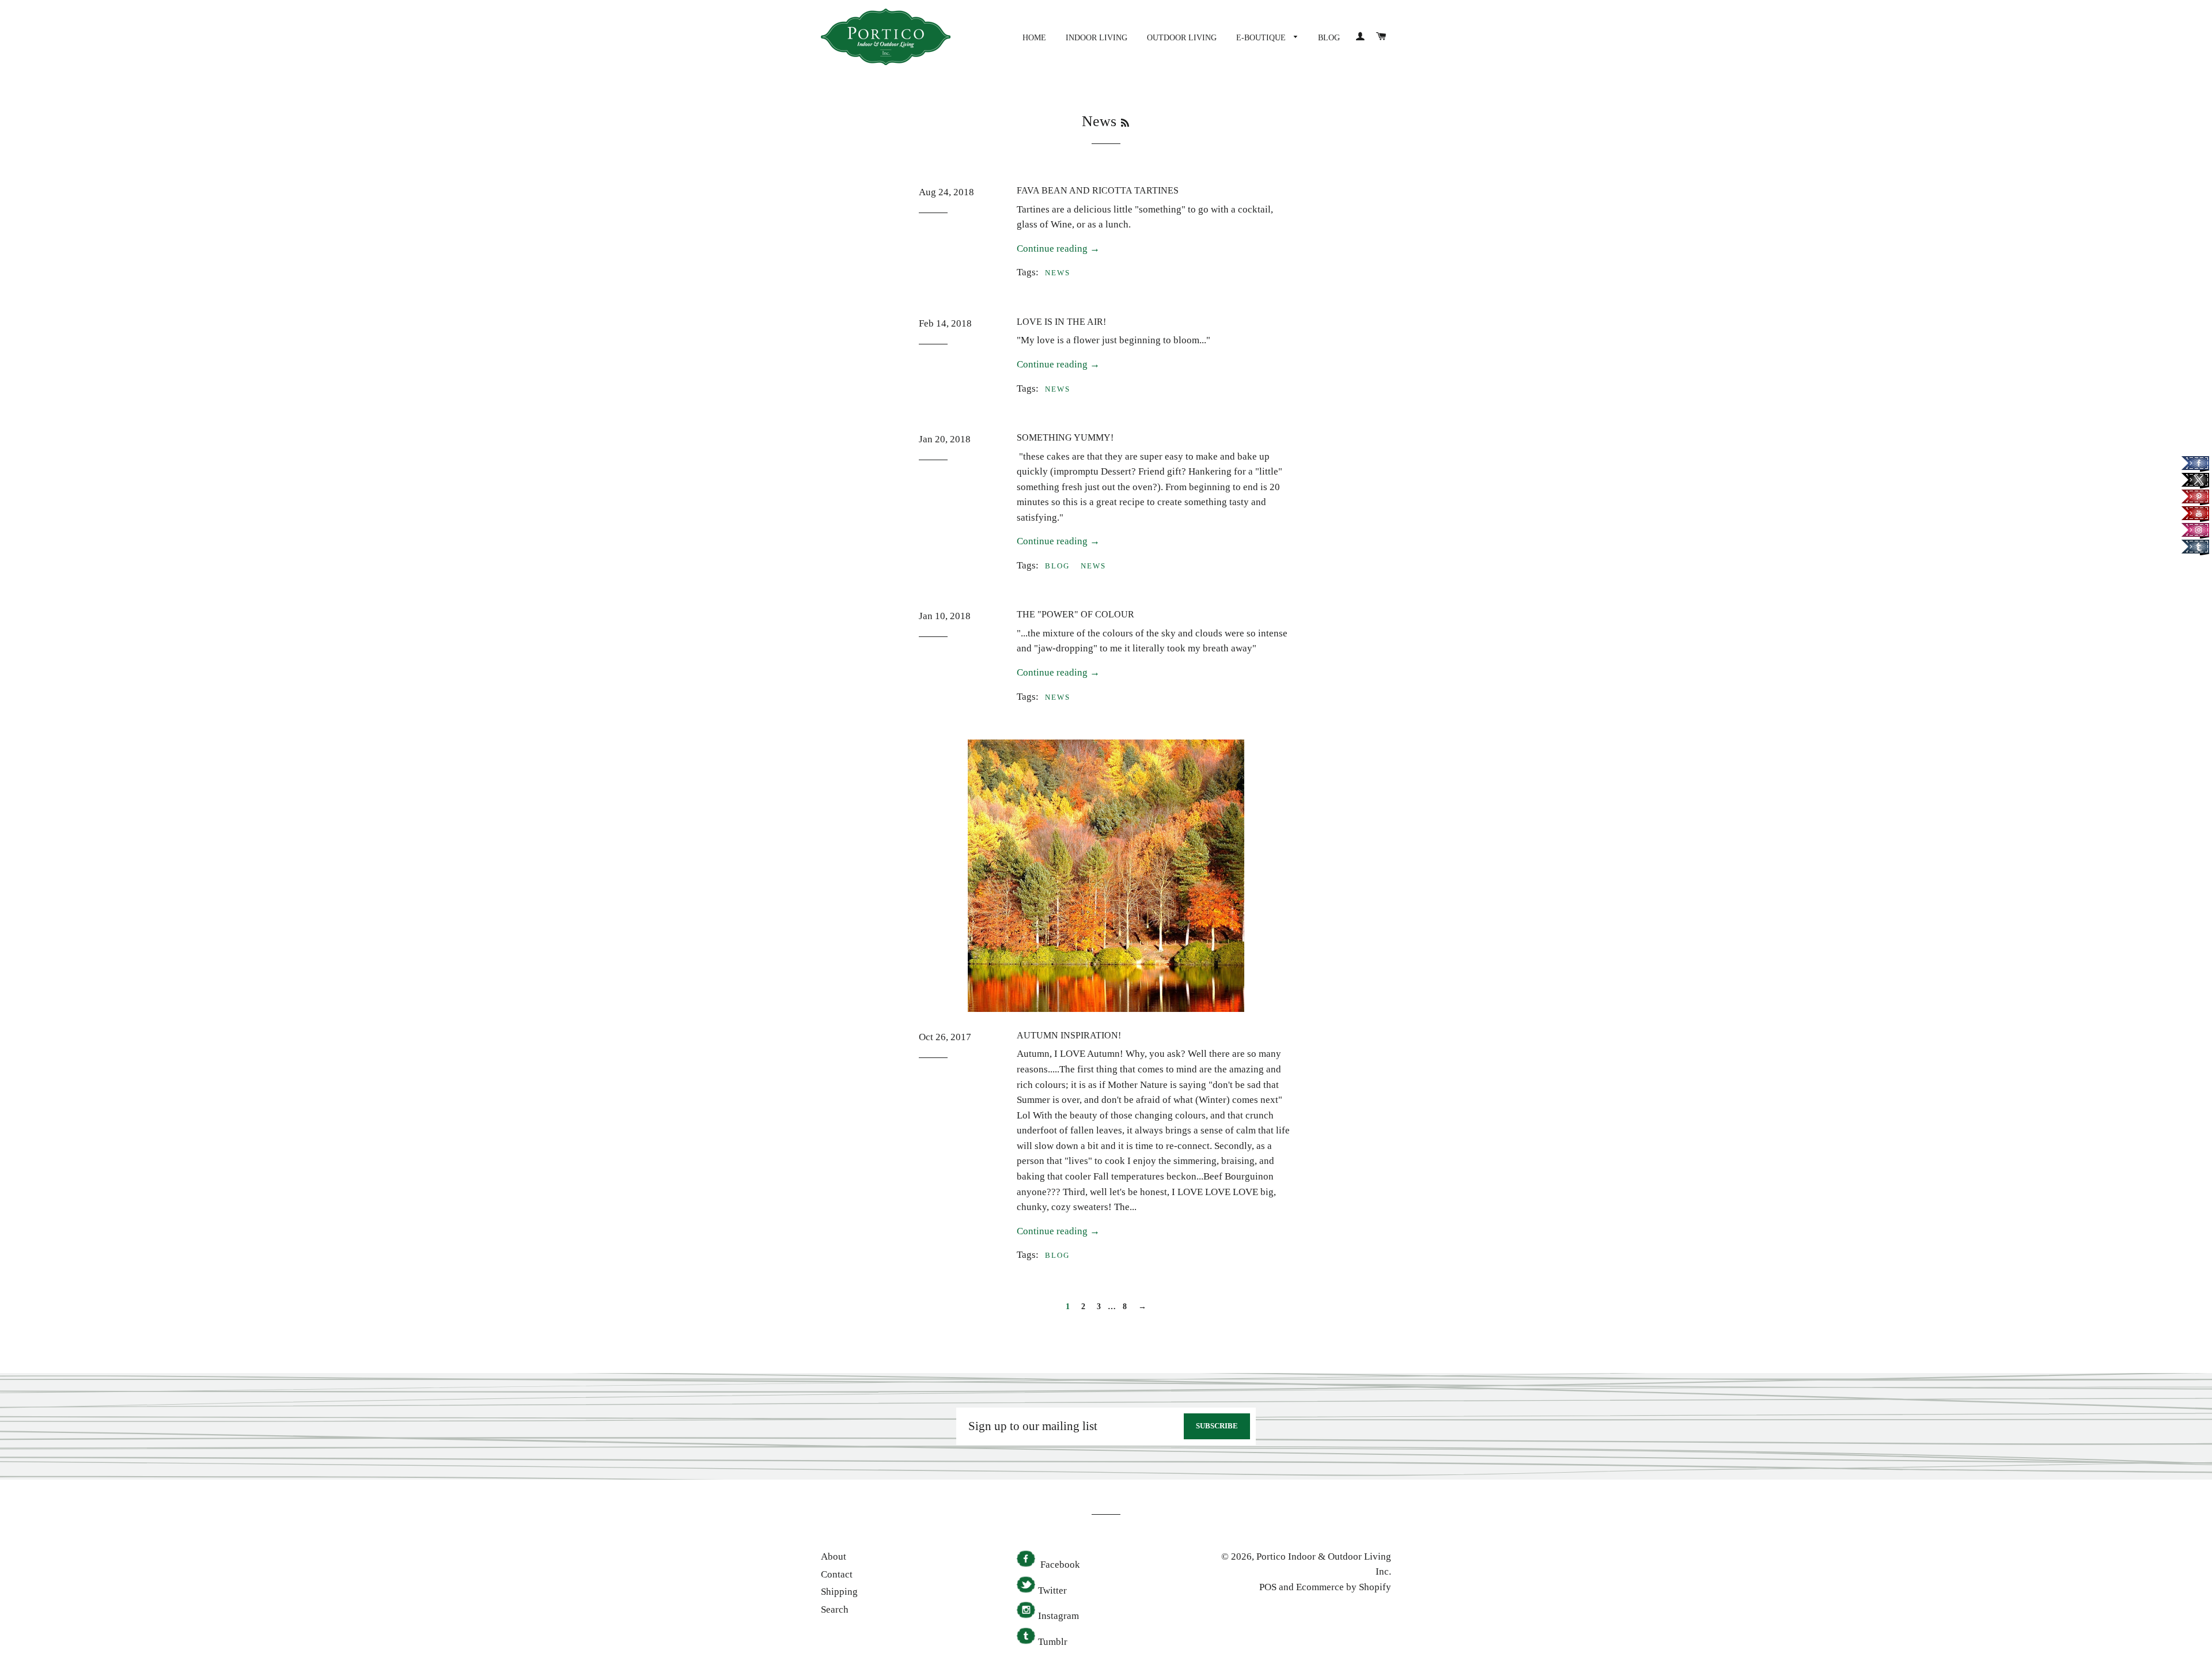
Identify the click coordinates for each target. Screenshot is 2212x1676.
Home (1034, 38)
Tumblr (1053, 1642)
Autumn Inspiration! (1069, 1035)
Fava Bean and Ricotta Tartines (1098, 190)
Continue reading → (1058, 249)
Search (835, 1609)
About (834, 1556)
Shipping (839, 1592)
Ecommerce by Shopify (1344, 1587)
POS (1268, 1587)
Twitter (1052, 1590)
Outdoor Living (1182, 38)
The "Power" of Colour (1075, 614)
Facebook (1059, 1565)
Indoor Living (1096, 38)
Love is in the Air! (1061, 322)
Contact (837, 1574)
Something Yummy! (1065, 437)
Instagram (1058, 1616)
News (1058, 273)
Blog (1329, 38)
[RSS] (1125, 123)
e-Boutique (1262, 38)
